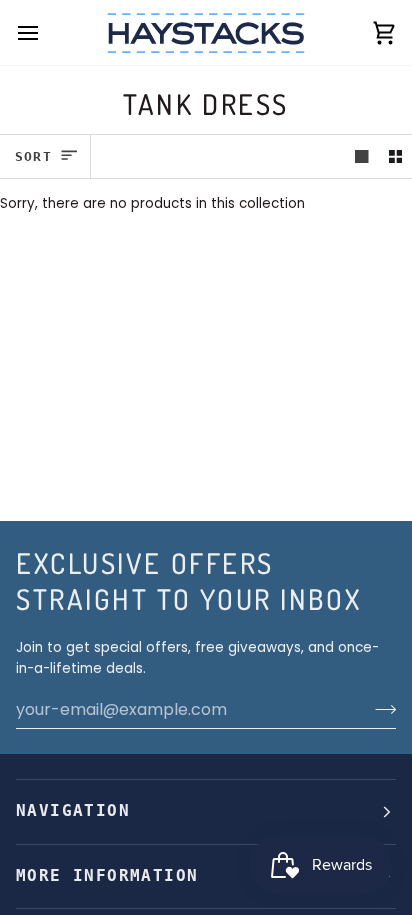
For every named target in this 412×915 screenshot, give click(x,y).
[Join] (379, 709)
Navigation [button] (73, 811)
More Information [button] (107, 876)
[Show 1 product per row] (362, 156)
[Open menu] (46, 32)
